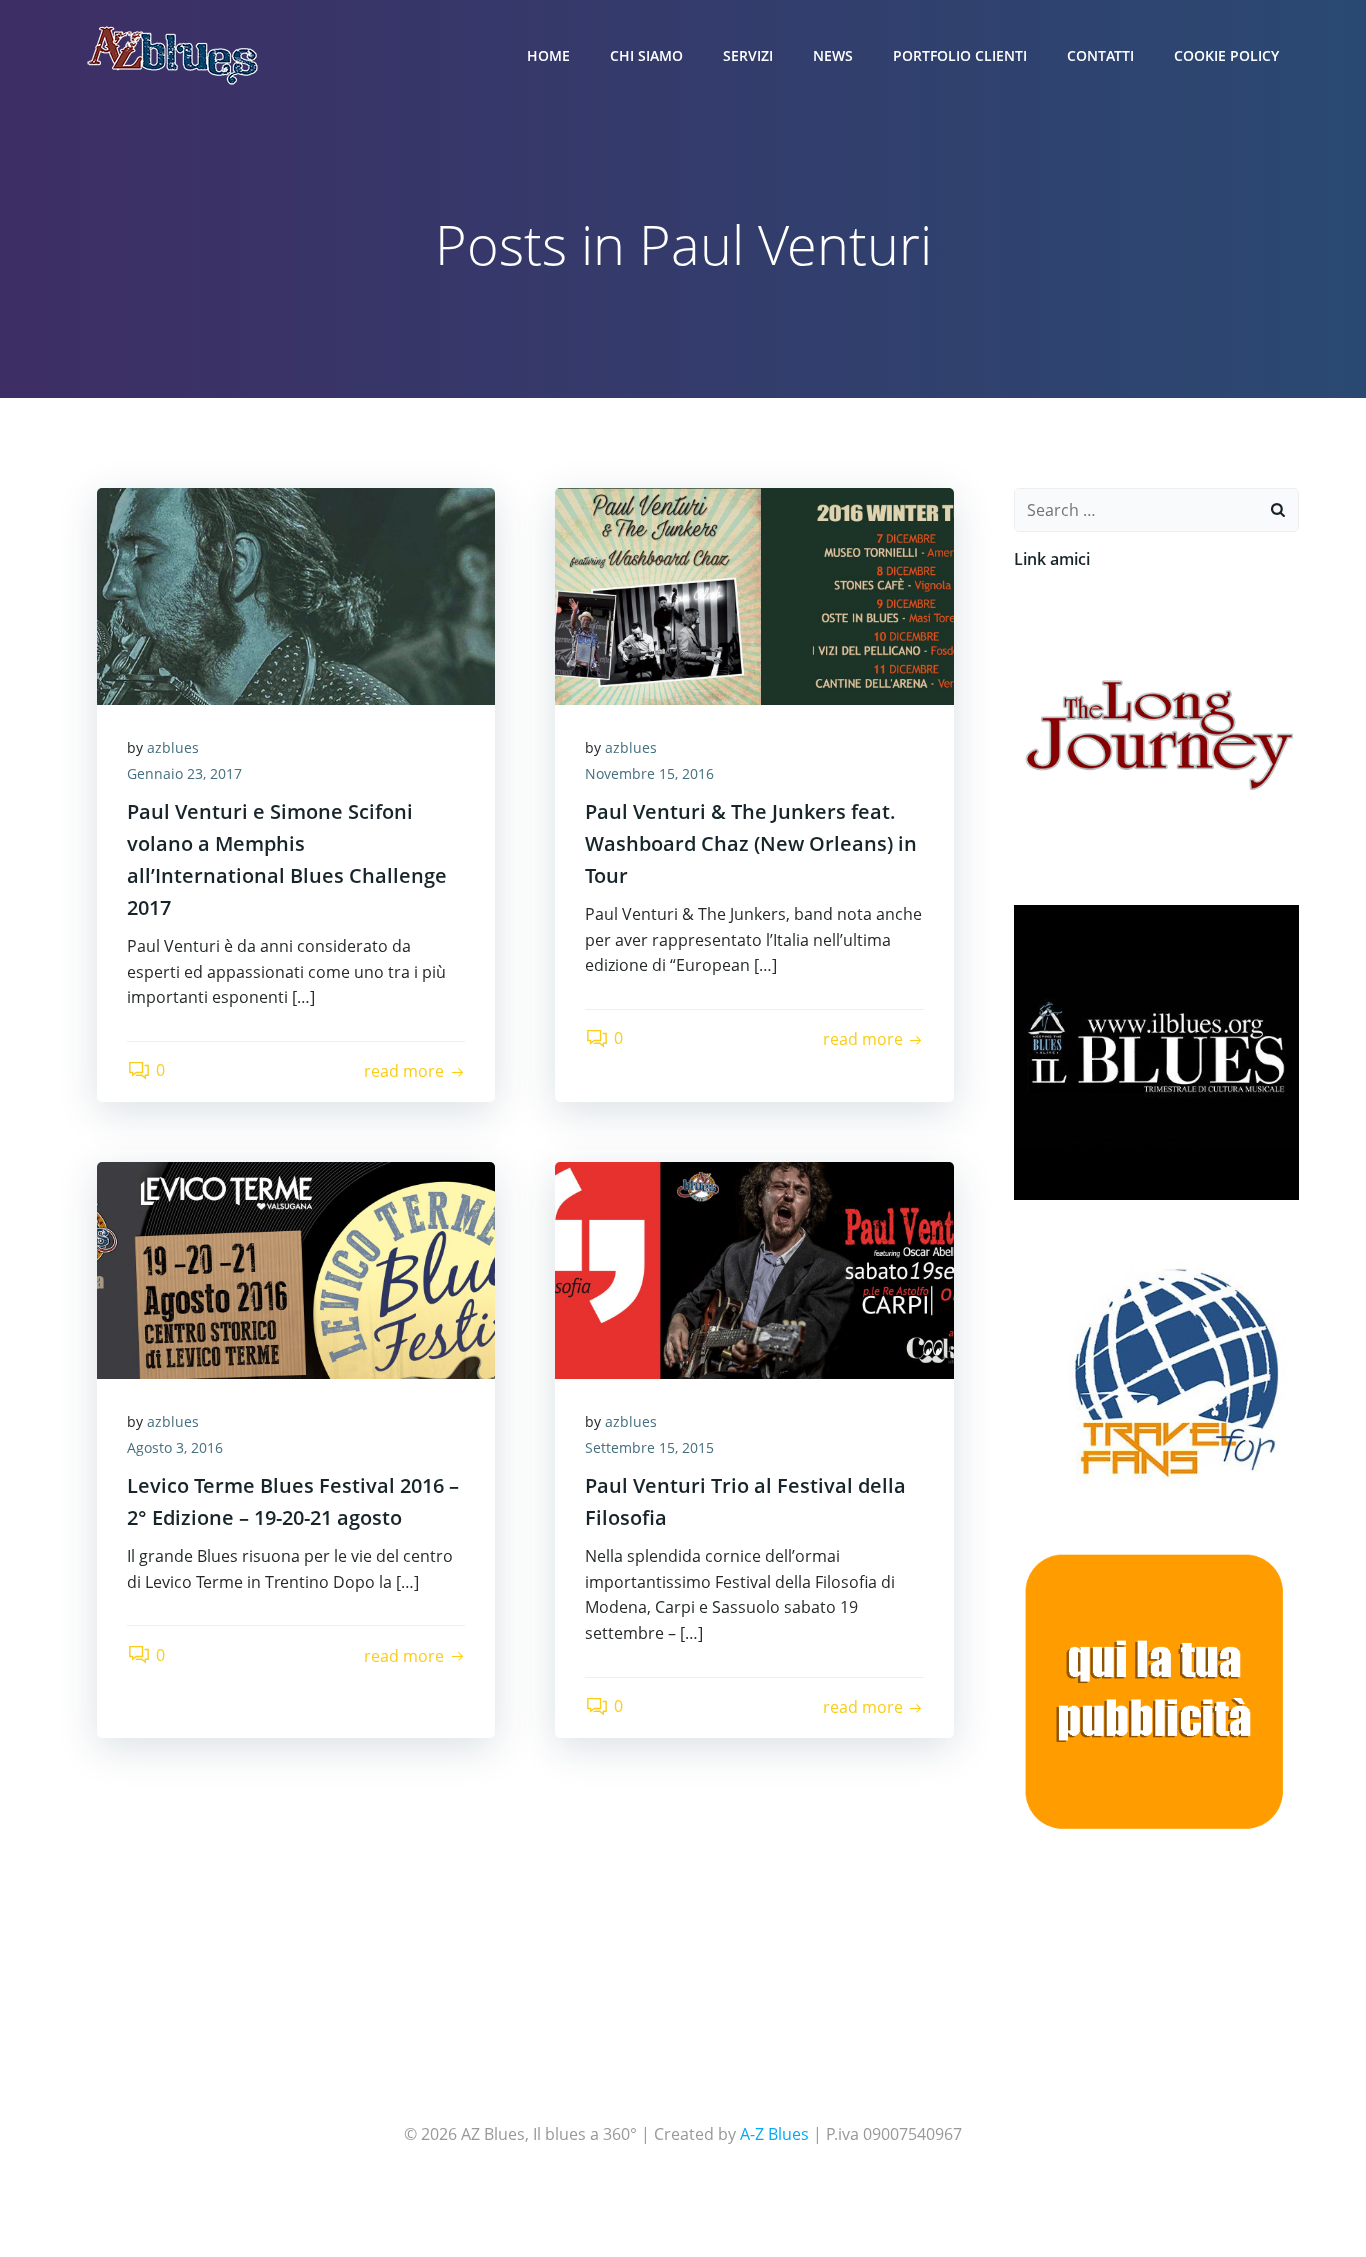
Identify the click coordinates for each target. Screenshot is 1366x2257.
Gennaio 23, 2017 (184, 773)
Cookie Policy (1226, 55)
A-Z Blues (774, 2134)
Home (548, 55)
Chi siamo (646, 55)
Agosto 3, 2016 (175, 1447)
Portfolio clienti (960, 55)
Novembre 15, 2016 (649, 773)
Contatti (1100, 55)
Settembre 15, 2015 (649, 1447)
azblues (173, 747)
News (833, 55)
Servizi (748, 55)
